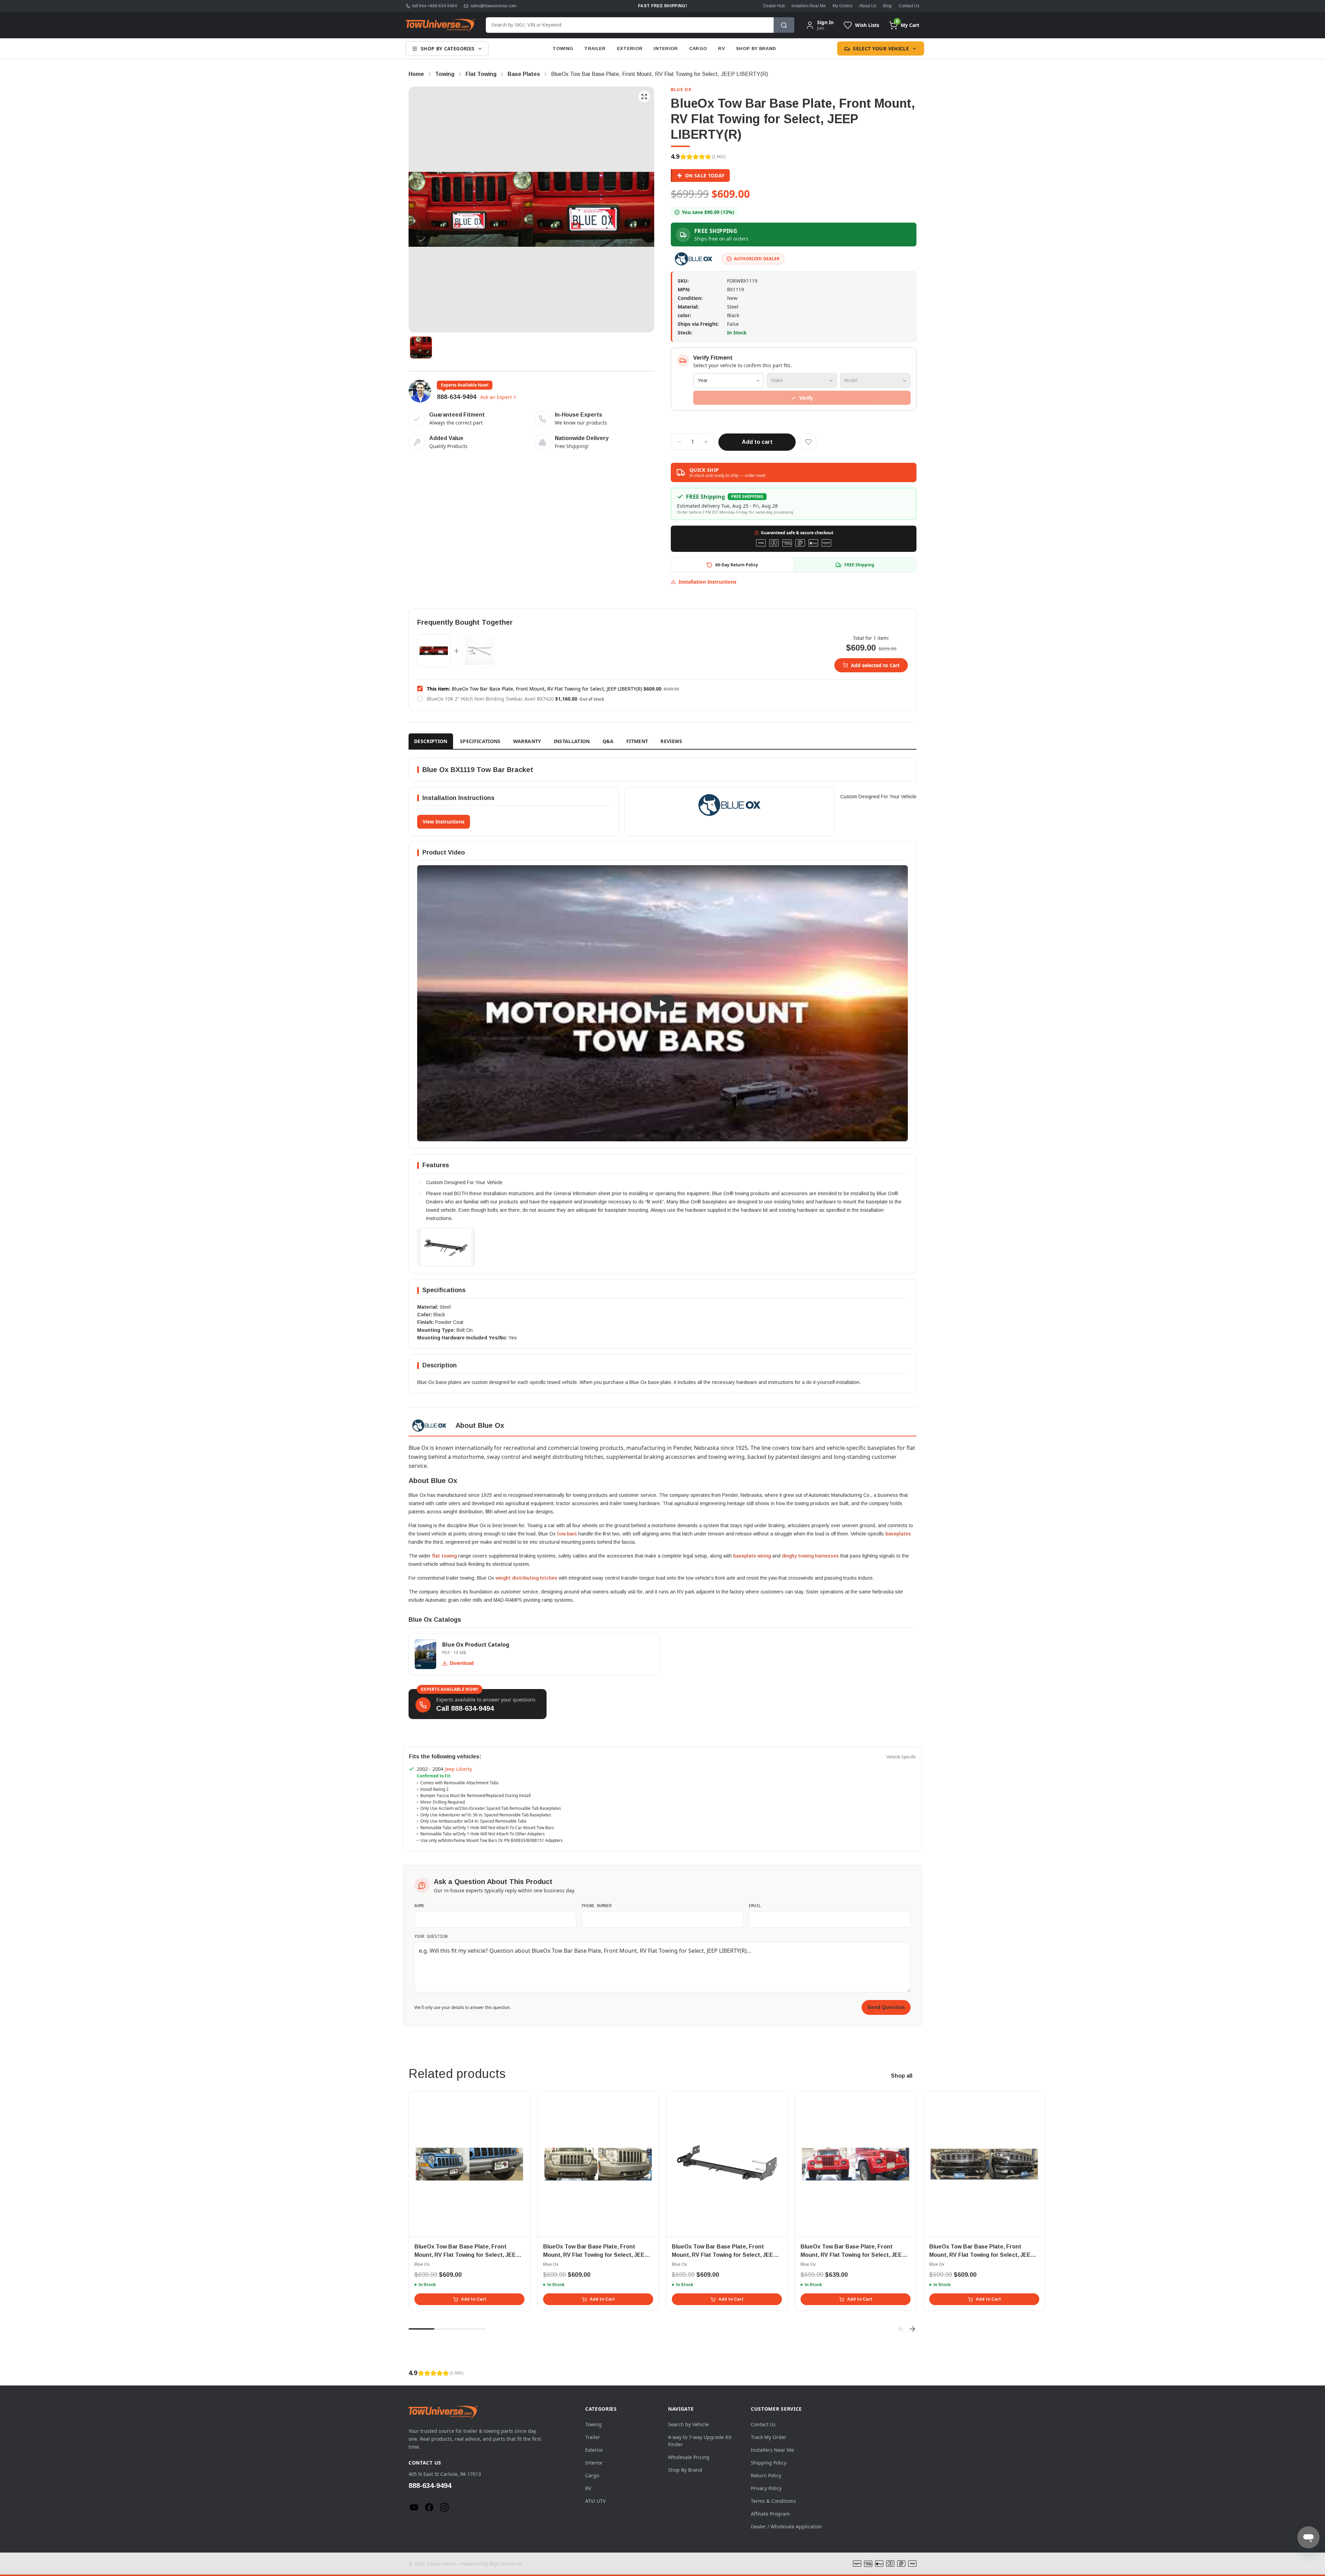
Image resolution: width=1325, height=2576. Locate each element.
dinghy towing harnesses (810, 1556)
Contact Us (909, 6)
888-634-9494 (457, 397)
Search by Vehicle (688, 2424)
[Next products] (912, 2329)
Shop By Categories (448, 48)
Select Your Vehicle (881, 48)
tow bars (567, 1534)
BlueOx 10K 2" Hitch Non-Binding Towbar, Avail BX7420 (490, 699)
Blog (887, 6)
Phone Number (597, 1905)
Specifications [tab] (480, 741)
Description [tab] (431, 741)
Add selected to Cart (875, 665)
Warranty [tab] (527, 741)
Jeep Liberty (458, 1769)
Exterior (630, 48)
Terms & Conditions (773, 2501)
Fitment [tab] (637, 741)
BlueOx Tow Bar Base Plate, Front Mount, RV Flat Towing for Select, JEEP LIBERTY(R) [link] (660, 74)
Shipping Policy (769, 2463)
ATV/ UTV (595, 2501)
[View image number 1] (421, 348)
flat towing (444, 1556)
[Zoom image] (644, 97)
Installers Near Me (809, 6)
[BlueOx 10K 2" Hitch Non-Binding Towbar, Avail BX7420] (479, 651)
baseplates (898, 1534)
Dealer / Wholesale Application (786, 2526)
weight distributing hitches (526, 1578)
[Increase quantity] (706, 442)
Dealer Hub (774, 6)
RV (722, 48)
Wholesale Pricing (689, 2457)
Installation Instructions (708, 582)
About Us (868, 6)
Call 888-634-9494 (465, 1708)
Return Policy (766, 2475)
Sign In (825, 22)
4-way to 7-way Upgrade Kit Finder (700, 2441)
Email (755, 1905)
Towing (563, 48)
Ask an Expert (496, 397)
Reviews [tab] (671, 741)
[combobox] (630, 25)
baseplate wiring (752, 1556)
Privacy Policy (766, 2488)
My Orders (842, 6)
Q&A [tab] (608, 741)
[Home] (440, 25)
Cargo (698, 48)
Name (419, 1905)
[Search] (784, 25)
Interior (666, 48)
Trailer (595, 48)
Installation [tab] (572, 741)
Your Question (431, 1936)
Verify (806, 398)
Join (821, 28)
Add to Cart (474, 2299)
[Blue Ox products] (694, 259)
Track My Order (769, 2437)
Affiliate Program (770, 2514)
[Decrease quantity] (679, 442)
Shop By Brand (756, 48)
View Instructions (444, 822)
